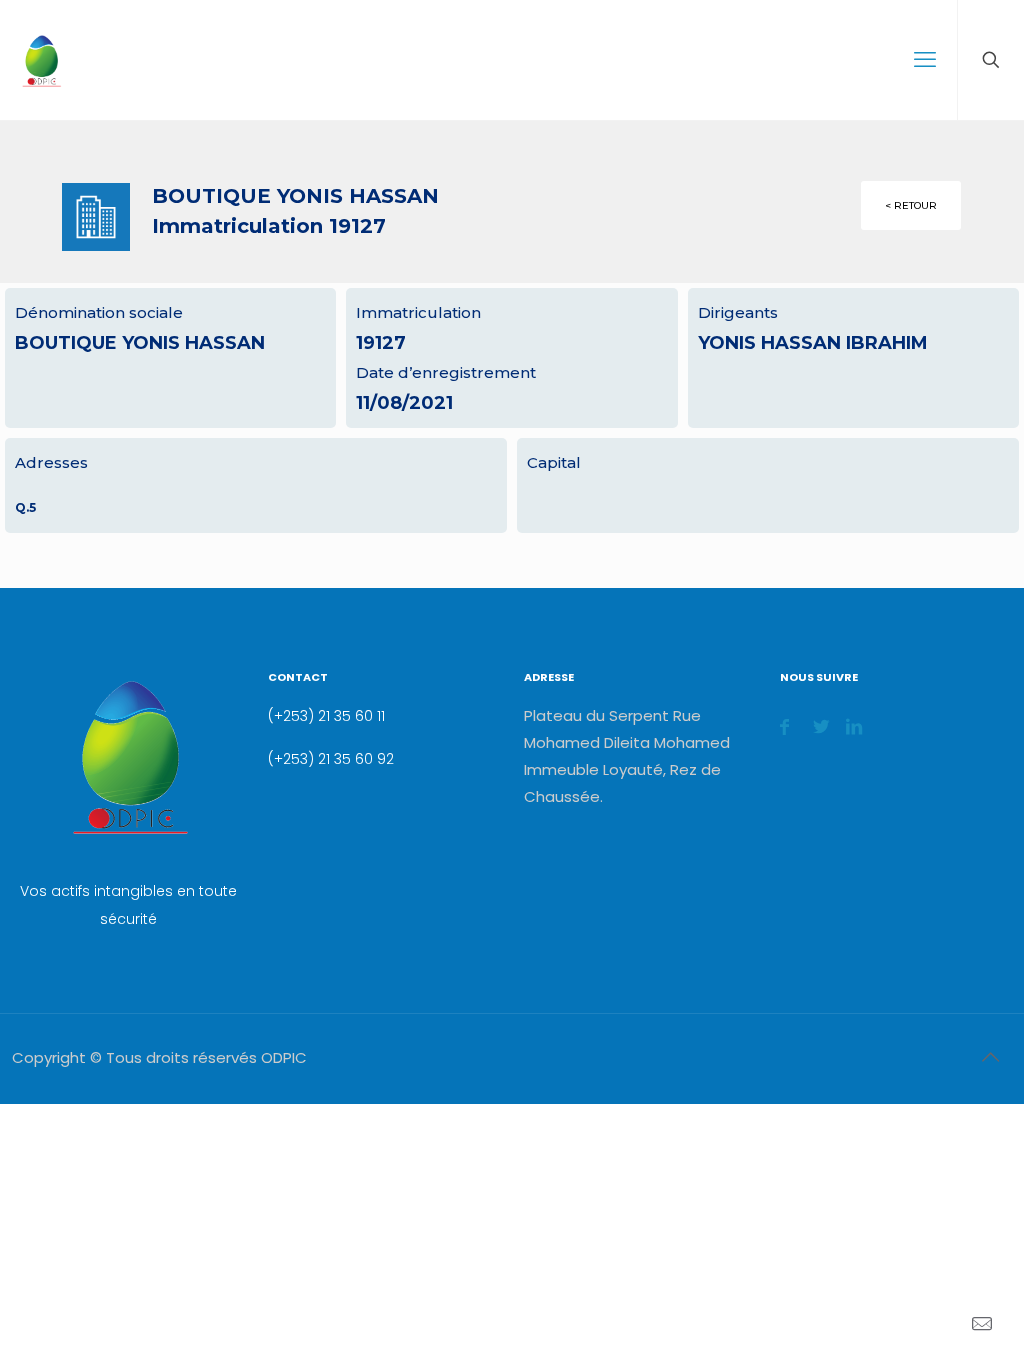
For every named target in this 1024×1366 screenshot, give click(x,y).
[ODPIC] (41, 60)
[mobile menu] (925, 60)
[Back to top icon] (990, 1057)
